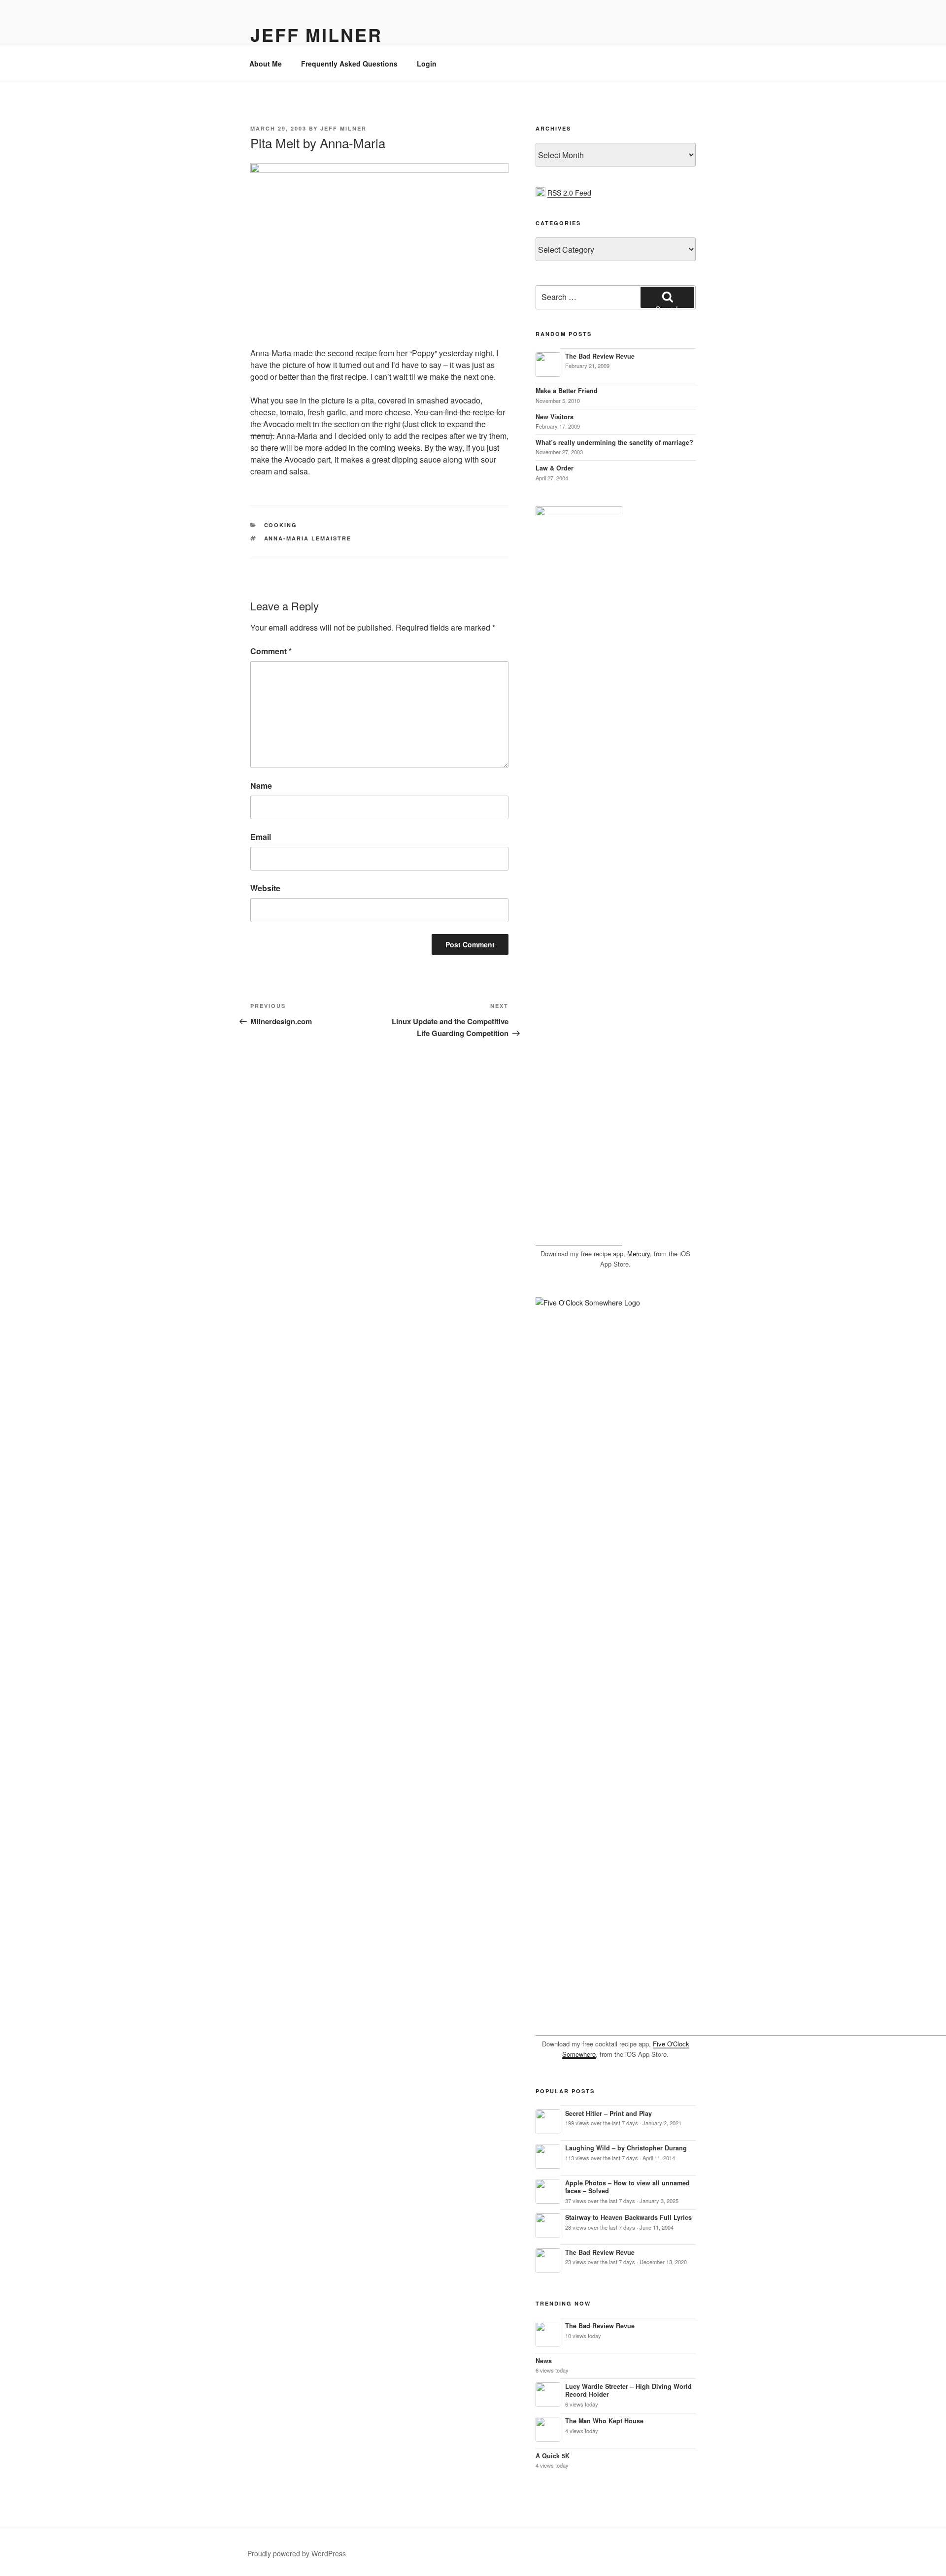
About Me (266, 64)
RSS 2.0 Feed (569, 193)
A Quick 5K (553, 2456)
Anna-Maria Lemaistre (308, 538)
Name (261, 786)
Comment (271, 651)
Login (427, 64)
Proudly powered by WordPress (297, 2553)
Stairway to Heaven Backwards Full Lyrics (628, 2217)
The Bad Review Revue (600, 356)
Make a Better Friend (567, 391)
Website (265, 888)
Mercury (639, 1254)
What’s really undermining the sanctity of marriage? (614, 442)
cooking (281, 525)
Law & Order (555, 468)
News (544, 2361)
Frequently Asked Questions (349, 64)
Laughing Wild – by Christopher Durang (626, 2148)
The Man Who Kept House (604, 2421)
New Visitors (555, 417)
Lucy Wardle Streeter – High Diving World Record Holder (628, 2391)
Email (261, 837)
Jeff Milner (316, 34)
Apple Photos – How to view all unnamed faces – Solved (627, 2187)
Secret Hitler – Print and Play (608, 2113)
